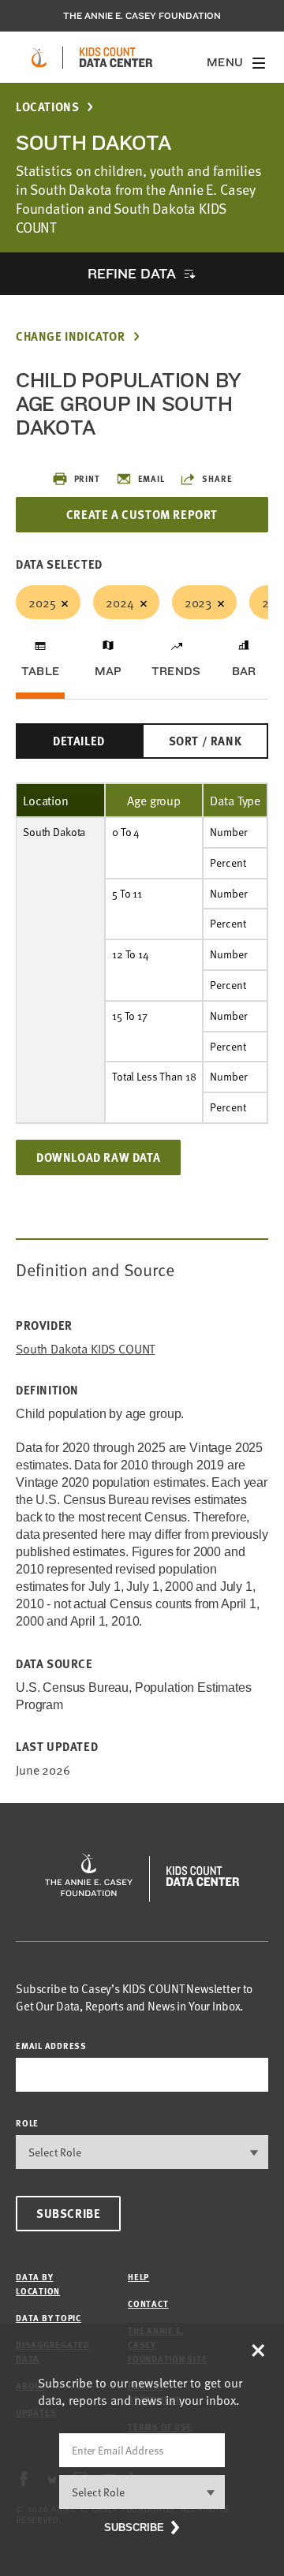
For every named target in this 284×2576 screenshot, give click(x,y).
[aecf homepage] (39, 58)
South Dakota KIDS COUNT (85, 1348)
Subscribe (68, 2213)
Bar (244, 671)
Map (108, 671)
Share (217, 478)
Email (151, 478)
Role (27, 2123)
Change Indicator (71, 336)
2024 (120, 602)
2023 (198, 602)
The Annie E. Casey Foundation (142, 16)
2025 (42, 602)
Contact (148, 2303)
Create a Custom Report (142, 514)
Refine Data (132, 273)
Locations (47, 107)
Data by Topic (49, 2318)
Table (40, 671)
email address (51, 2046)
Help (138, 2277)
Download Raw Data (98, 1157)
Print (87, 478)
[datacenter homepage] (116, 58)
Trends (176, 671)
